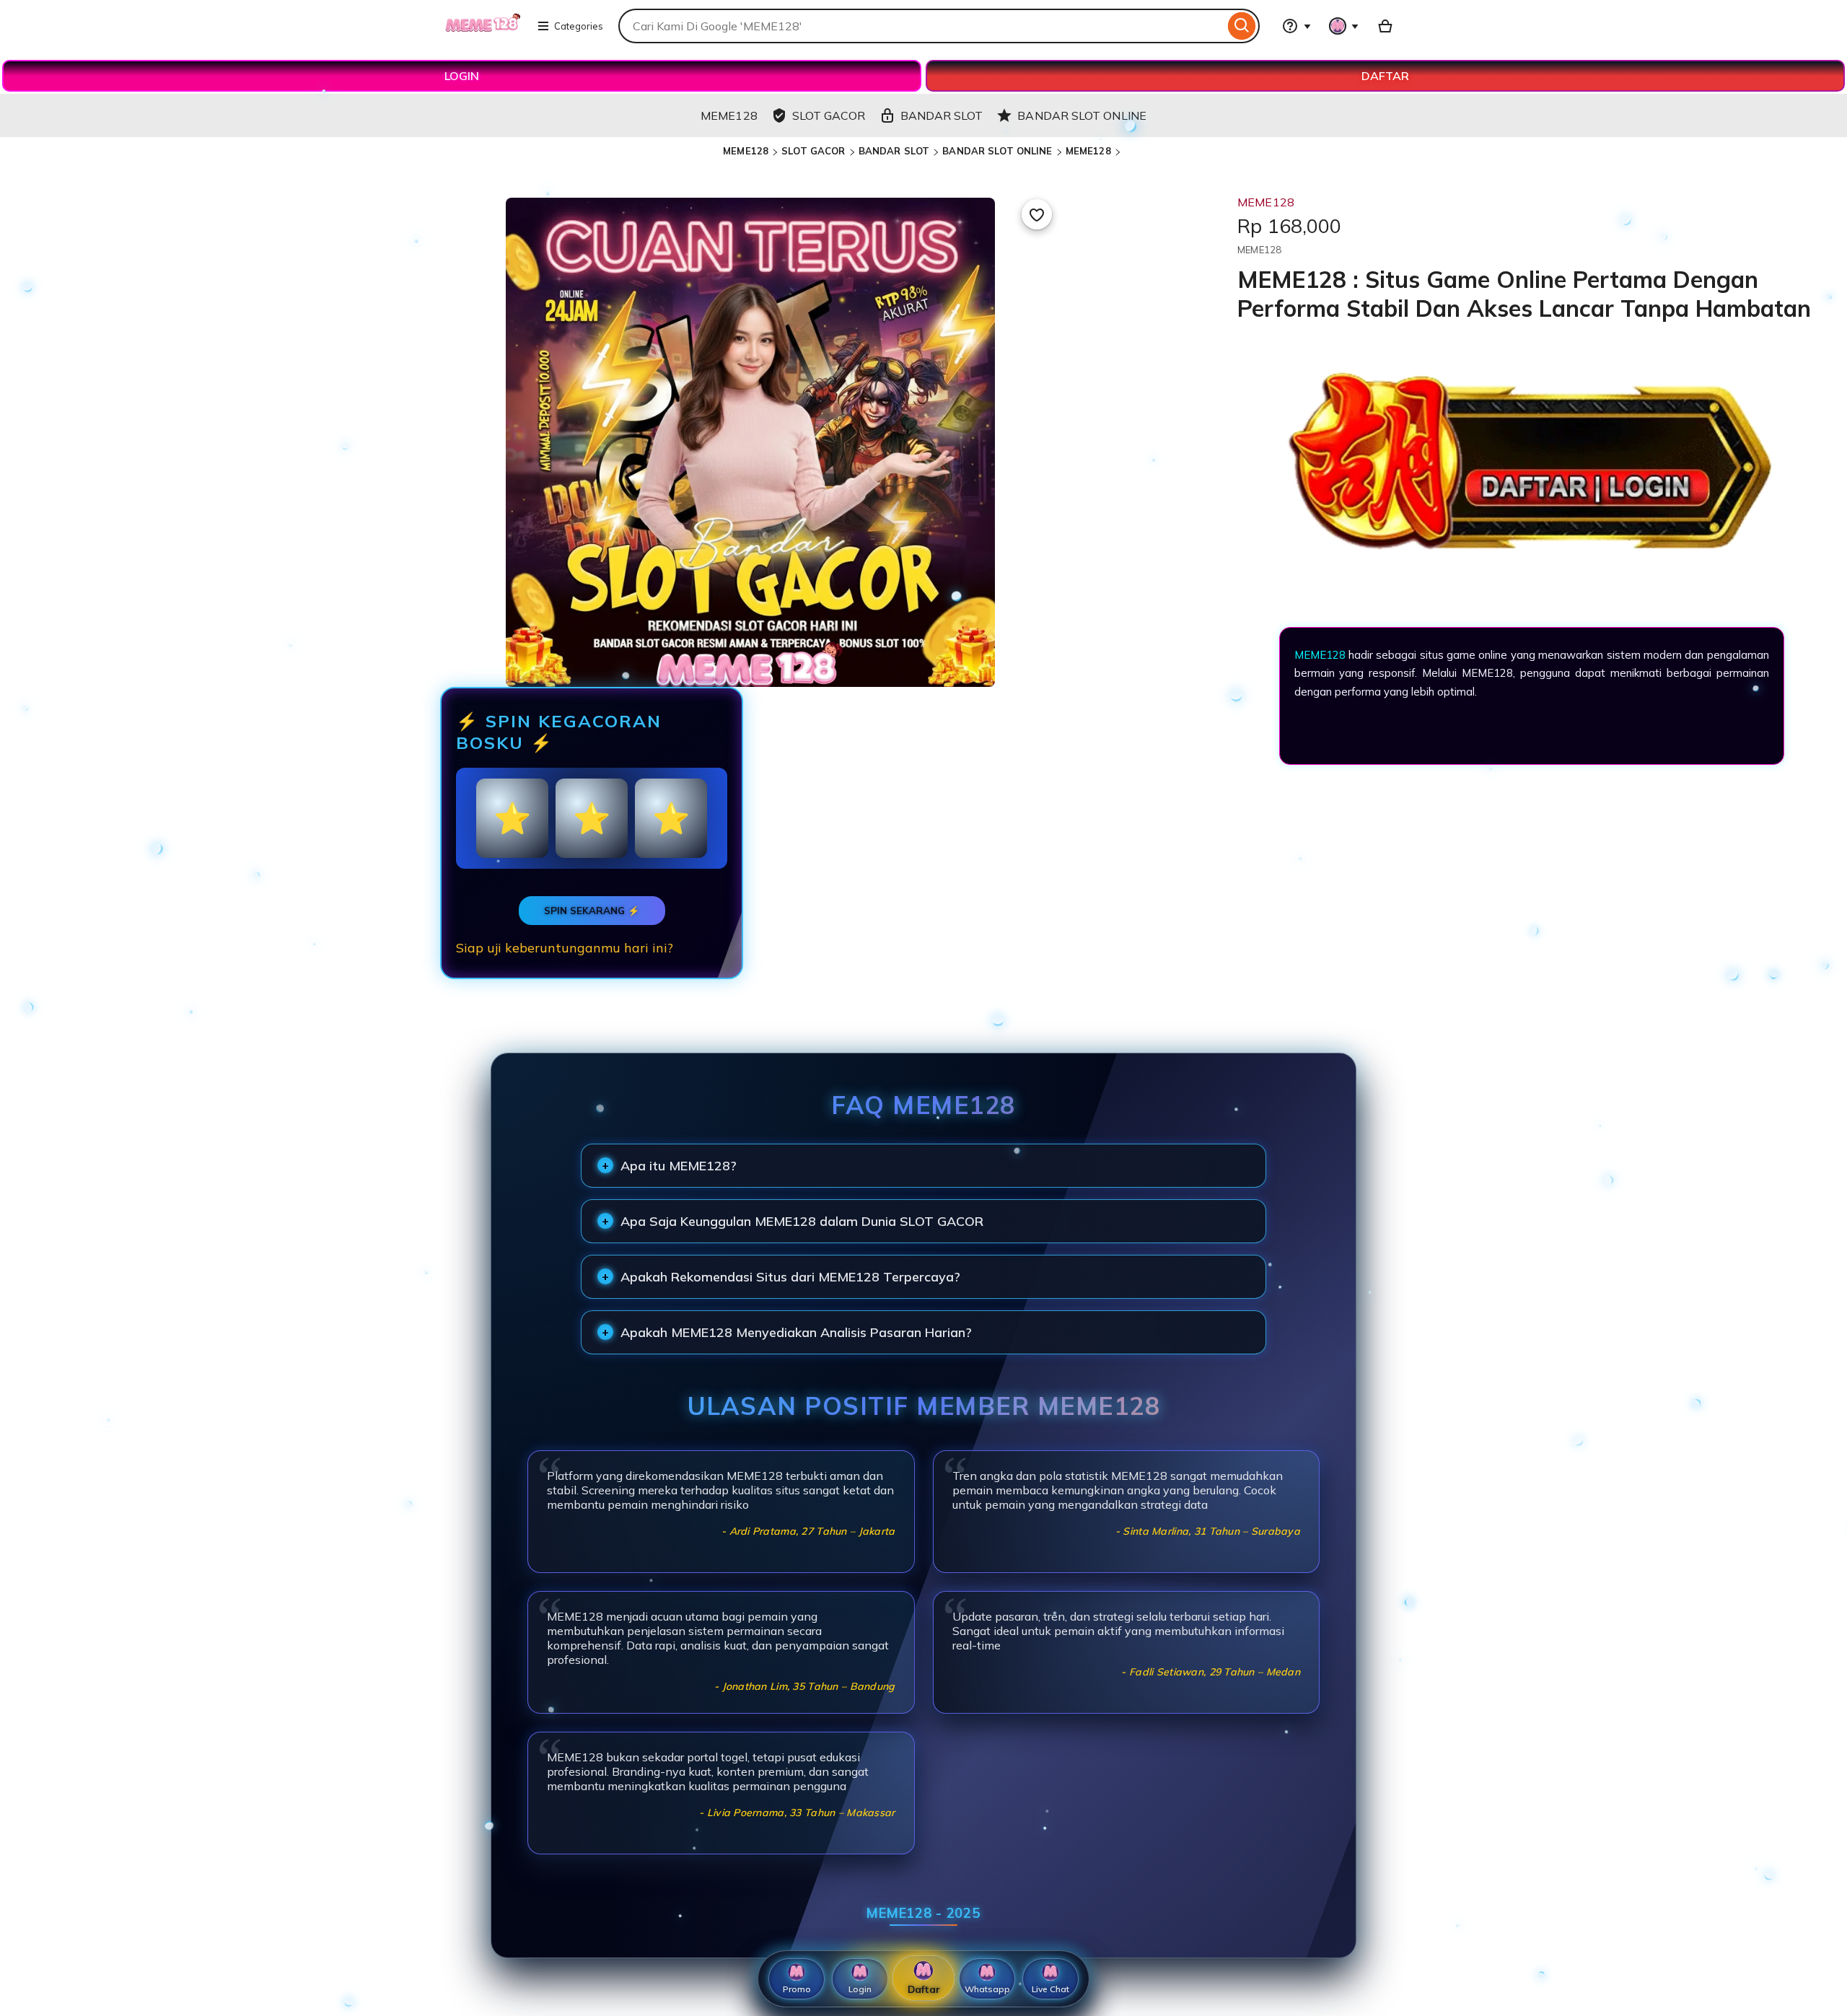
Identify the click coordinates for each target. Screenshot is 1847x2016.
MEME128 (746, 151)
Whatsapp (987, 1989)
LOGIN (462, 76)
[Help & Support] (1297, 26)
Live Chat (1050, 1989)
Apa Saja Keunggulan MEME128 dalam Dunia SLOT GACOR (802, 1221)
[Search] (1242, 26)
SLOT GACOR (813, 151)
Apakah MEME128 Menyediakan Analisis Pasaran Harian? (796, 1332)
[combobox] (921, 26)
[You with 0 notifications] (1344, 26)
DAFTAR (1385, 76)
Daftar (923, 1989)
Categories (579, 26)
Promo (797, 1989)
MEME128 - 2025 (923, 1913)
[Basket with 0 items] (1385, 26)
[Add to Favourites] (1037, 214)
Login (860, 1989)
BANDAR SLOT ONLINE (997, 151)
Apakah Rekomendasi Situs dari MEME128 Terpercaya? (790, 1277)
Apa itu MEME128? (679, 1166)
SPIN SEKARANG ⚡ (592, 911)
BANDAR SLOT (894, 151)
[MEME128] (483, 35)
